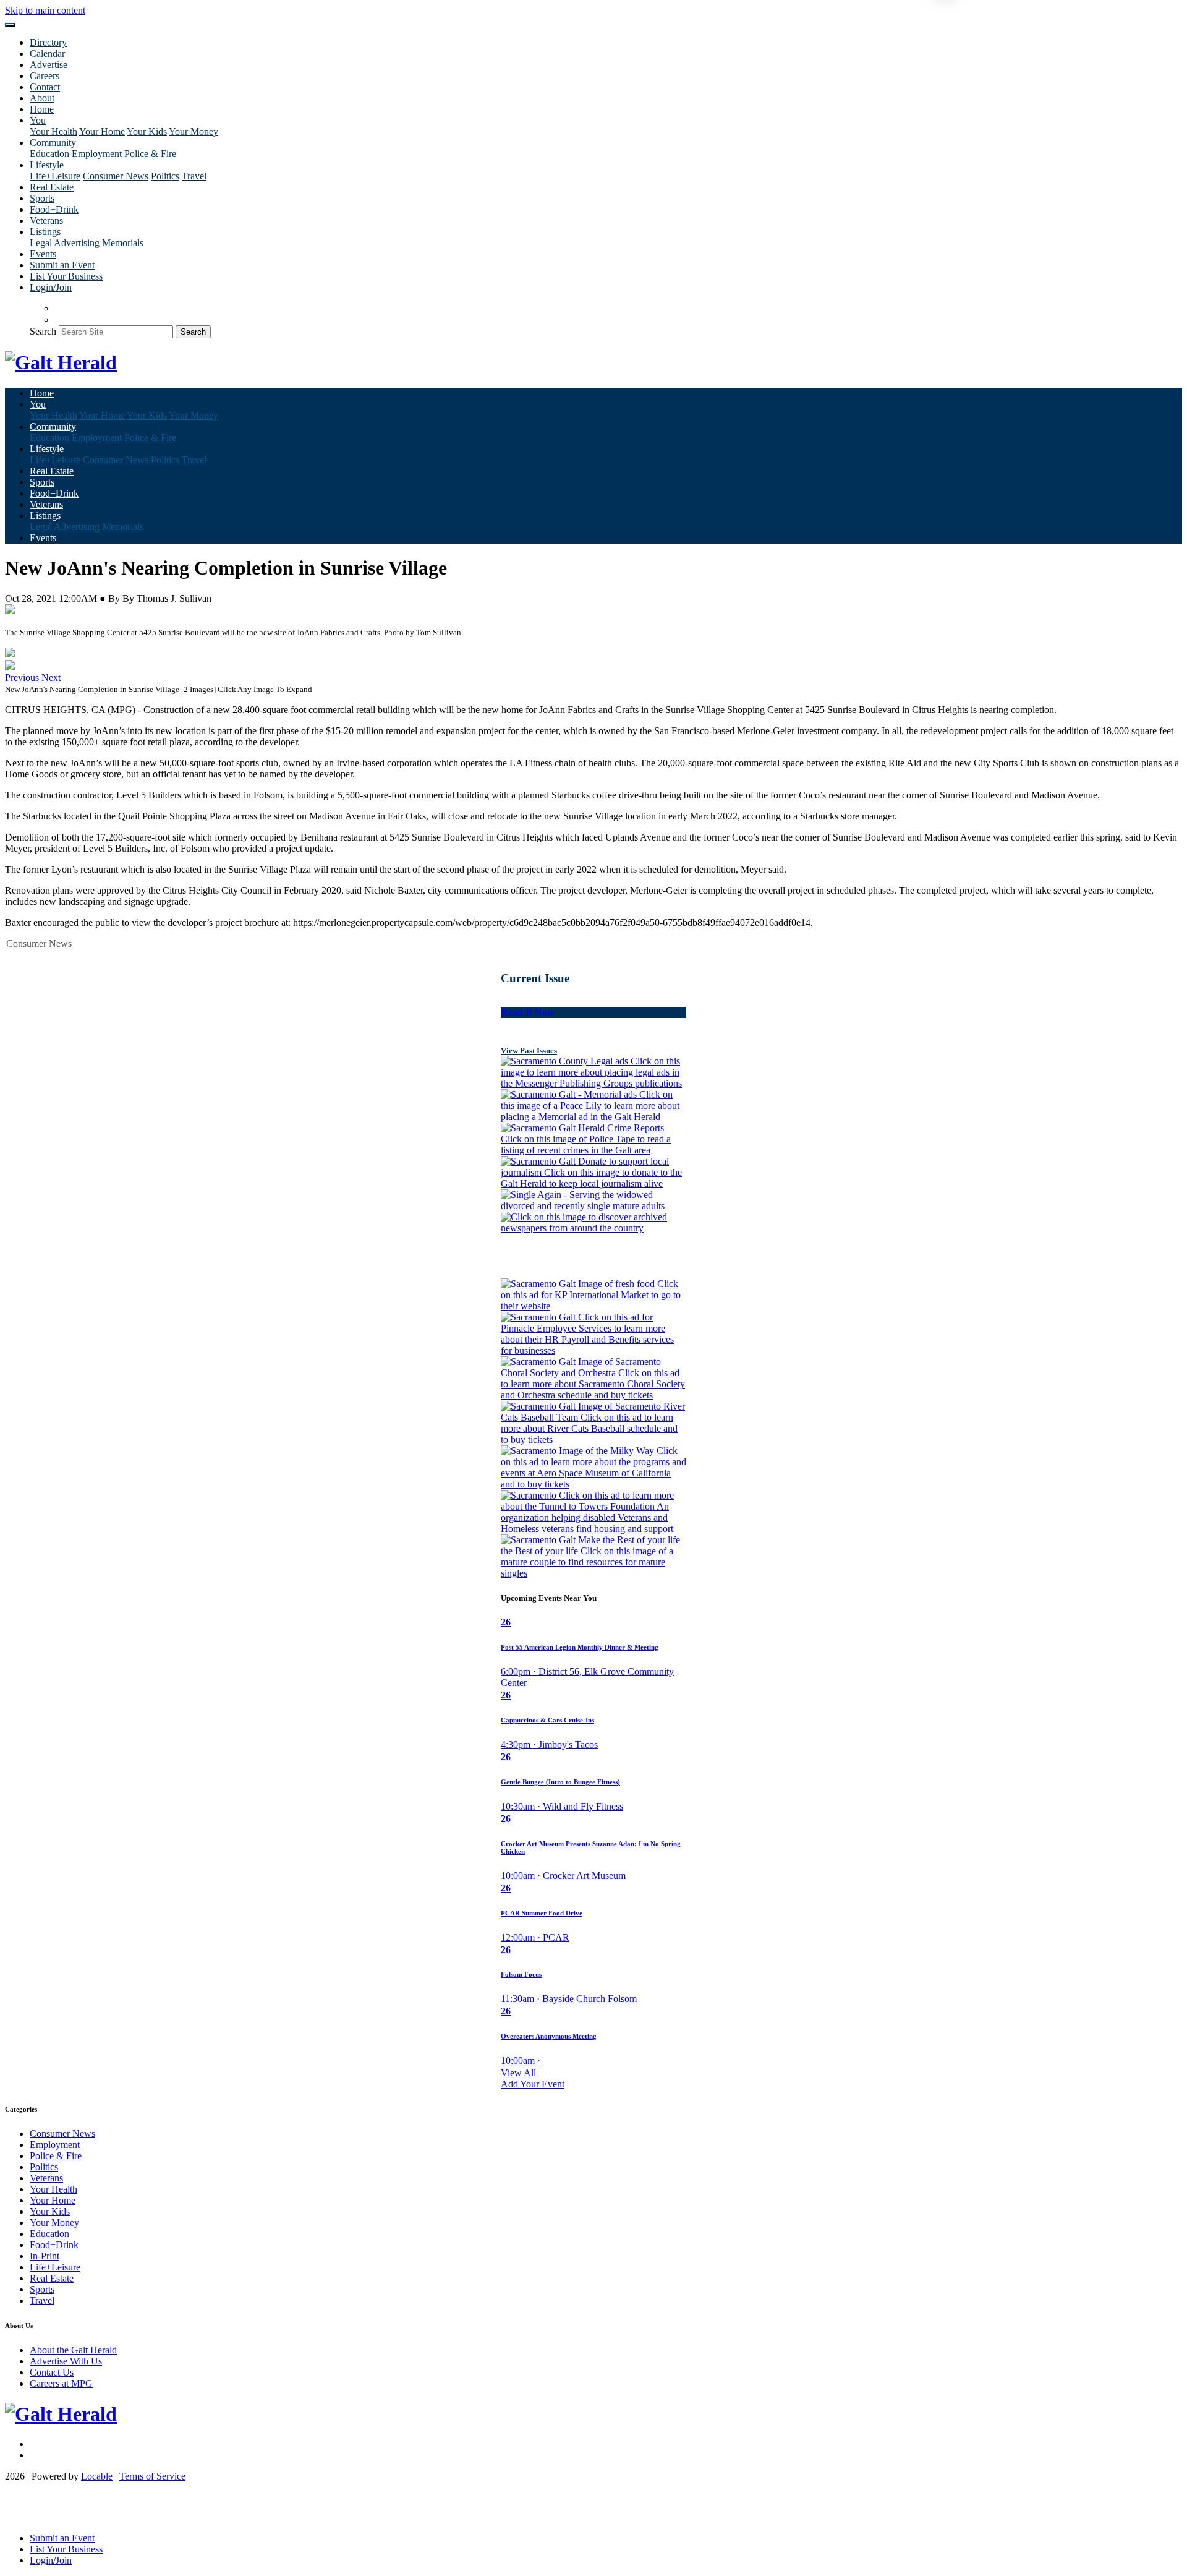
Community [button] (53, 143)
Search (43, 331)
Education (49, 154)
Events (43, 254)
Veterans (46, 220)
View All (518, 2073)
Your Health (53, 131)
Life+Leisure (55, 176)
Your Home (102, 131)
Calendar (47, 53)
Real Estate (52, 187)
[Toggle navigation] (10, 25)
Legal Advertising (65, 243)
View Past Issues (529, 1051)
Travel (194, 176)
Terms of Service (152, 2476)
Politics (165, 176)
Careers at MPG (61, 2383)
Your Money (194, 131)
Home (42, 109)
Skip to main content (45, 10)
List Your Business (66, 276)
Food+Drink (54, 209)
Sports (42, 198)
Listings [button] (45, 232)
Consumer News (116, 176)
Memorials (123, 243)
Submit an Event (62, 265)
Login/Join (51, 287)
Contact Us (52, 2372)
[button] (23, 678)
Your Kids (147, 131)
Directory (48, 42)
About (42, 98)
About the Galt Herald (73, 2350)
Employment (97, 154)
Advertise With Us (66, 2361)
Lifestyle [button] (47, 165)
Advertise (49, 65)
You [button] (38, 120)
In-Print (45, 2256)
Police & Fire (150, 154)
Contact (45, 87)
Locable (97, 2476)
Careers (45, 76)
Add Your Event (533, 2084)
